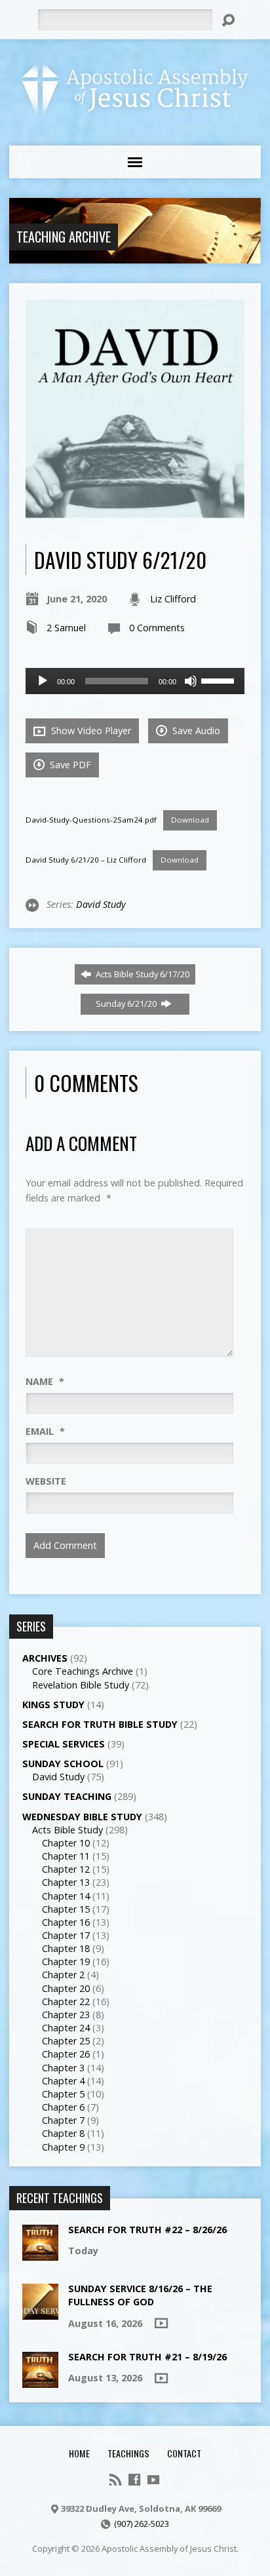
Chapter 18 (66, 1948)
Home (79, 2453)
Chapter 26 (66, 2054)
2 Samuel (66, 628)
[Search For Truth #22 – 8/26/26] (40, 2254)
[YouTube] (153, 2480)
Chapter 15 (66, 1909)
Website (46, 1481)
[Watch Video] (161, 2323)
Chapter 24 (66, 2028)
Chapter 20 (66, 1988)
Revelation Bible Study (81, 1685)
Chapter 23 (66, 2015)
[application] (135, 681)
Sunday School (63, 1764)
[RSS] (115, 2480)
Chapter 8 (63, 2133)
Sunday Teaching (67, 1796)
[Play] (43, 681)
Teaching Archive (64, 237)
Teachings (128, 2453)
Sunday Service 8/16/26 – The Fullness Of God (140, 2295)
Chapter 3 (63, 2068)
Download (190, 820)
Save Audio (195, 731)
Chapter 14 (66, 1896)
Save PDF (69, 765)
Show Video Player (90, 731)
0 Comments (157, 628)
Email (45, 1431)
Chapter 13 (66, 1882)
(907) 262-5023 (142, 2524)
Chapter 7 (63, 2120)
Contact (184, 2453)
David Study (101, 904)
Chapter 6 (63, 2107)
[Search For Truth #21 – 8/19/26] (40, 2381)
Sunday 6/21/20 (127, 1004)
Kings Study (53, 1705)
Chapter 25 (66, 2041)
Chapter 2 (63, 1975)
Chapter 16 (66, 1922)
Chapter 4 (63, 2081)
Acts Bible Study (67, 1830)
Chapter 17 (66, 1935)
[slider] (220, 680)
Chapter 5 (63, 2094)
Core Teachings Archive (83, 1671)
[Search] (228, 20)
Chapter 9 (63, 2147)
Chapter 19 (66, 1961)
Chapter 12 (66, 1869)
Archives (45, 1658)
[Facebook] (134, 2480)
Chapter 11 (66, 1856)
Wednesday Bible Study (82, 1817)
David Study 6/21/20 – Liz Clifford (86, 860)
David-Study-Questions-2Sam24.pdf (91, 820)
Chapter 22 (66, 2001)
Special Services (64, 1744)
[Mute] (191, 681)
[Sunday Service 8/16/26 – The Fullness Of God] (40, 2313)
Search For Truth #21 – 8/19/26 (147, 2357)
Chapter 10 (66, 1843)
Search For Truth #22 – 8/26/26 (147, 2230)
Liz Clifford (173, 599)
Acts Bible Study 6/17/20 (142, 974)
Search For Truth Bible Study (100, 1724)
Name (45, 1381)
